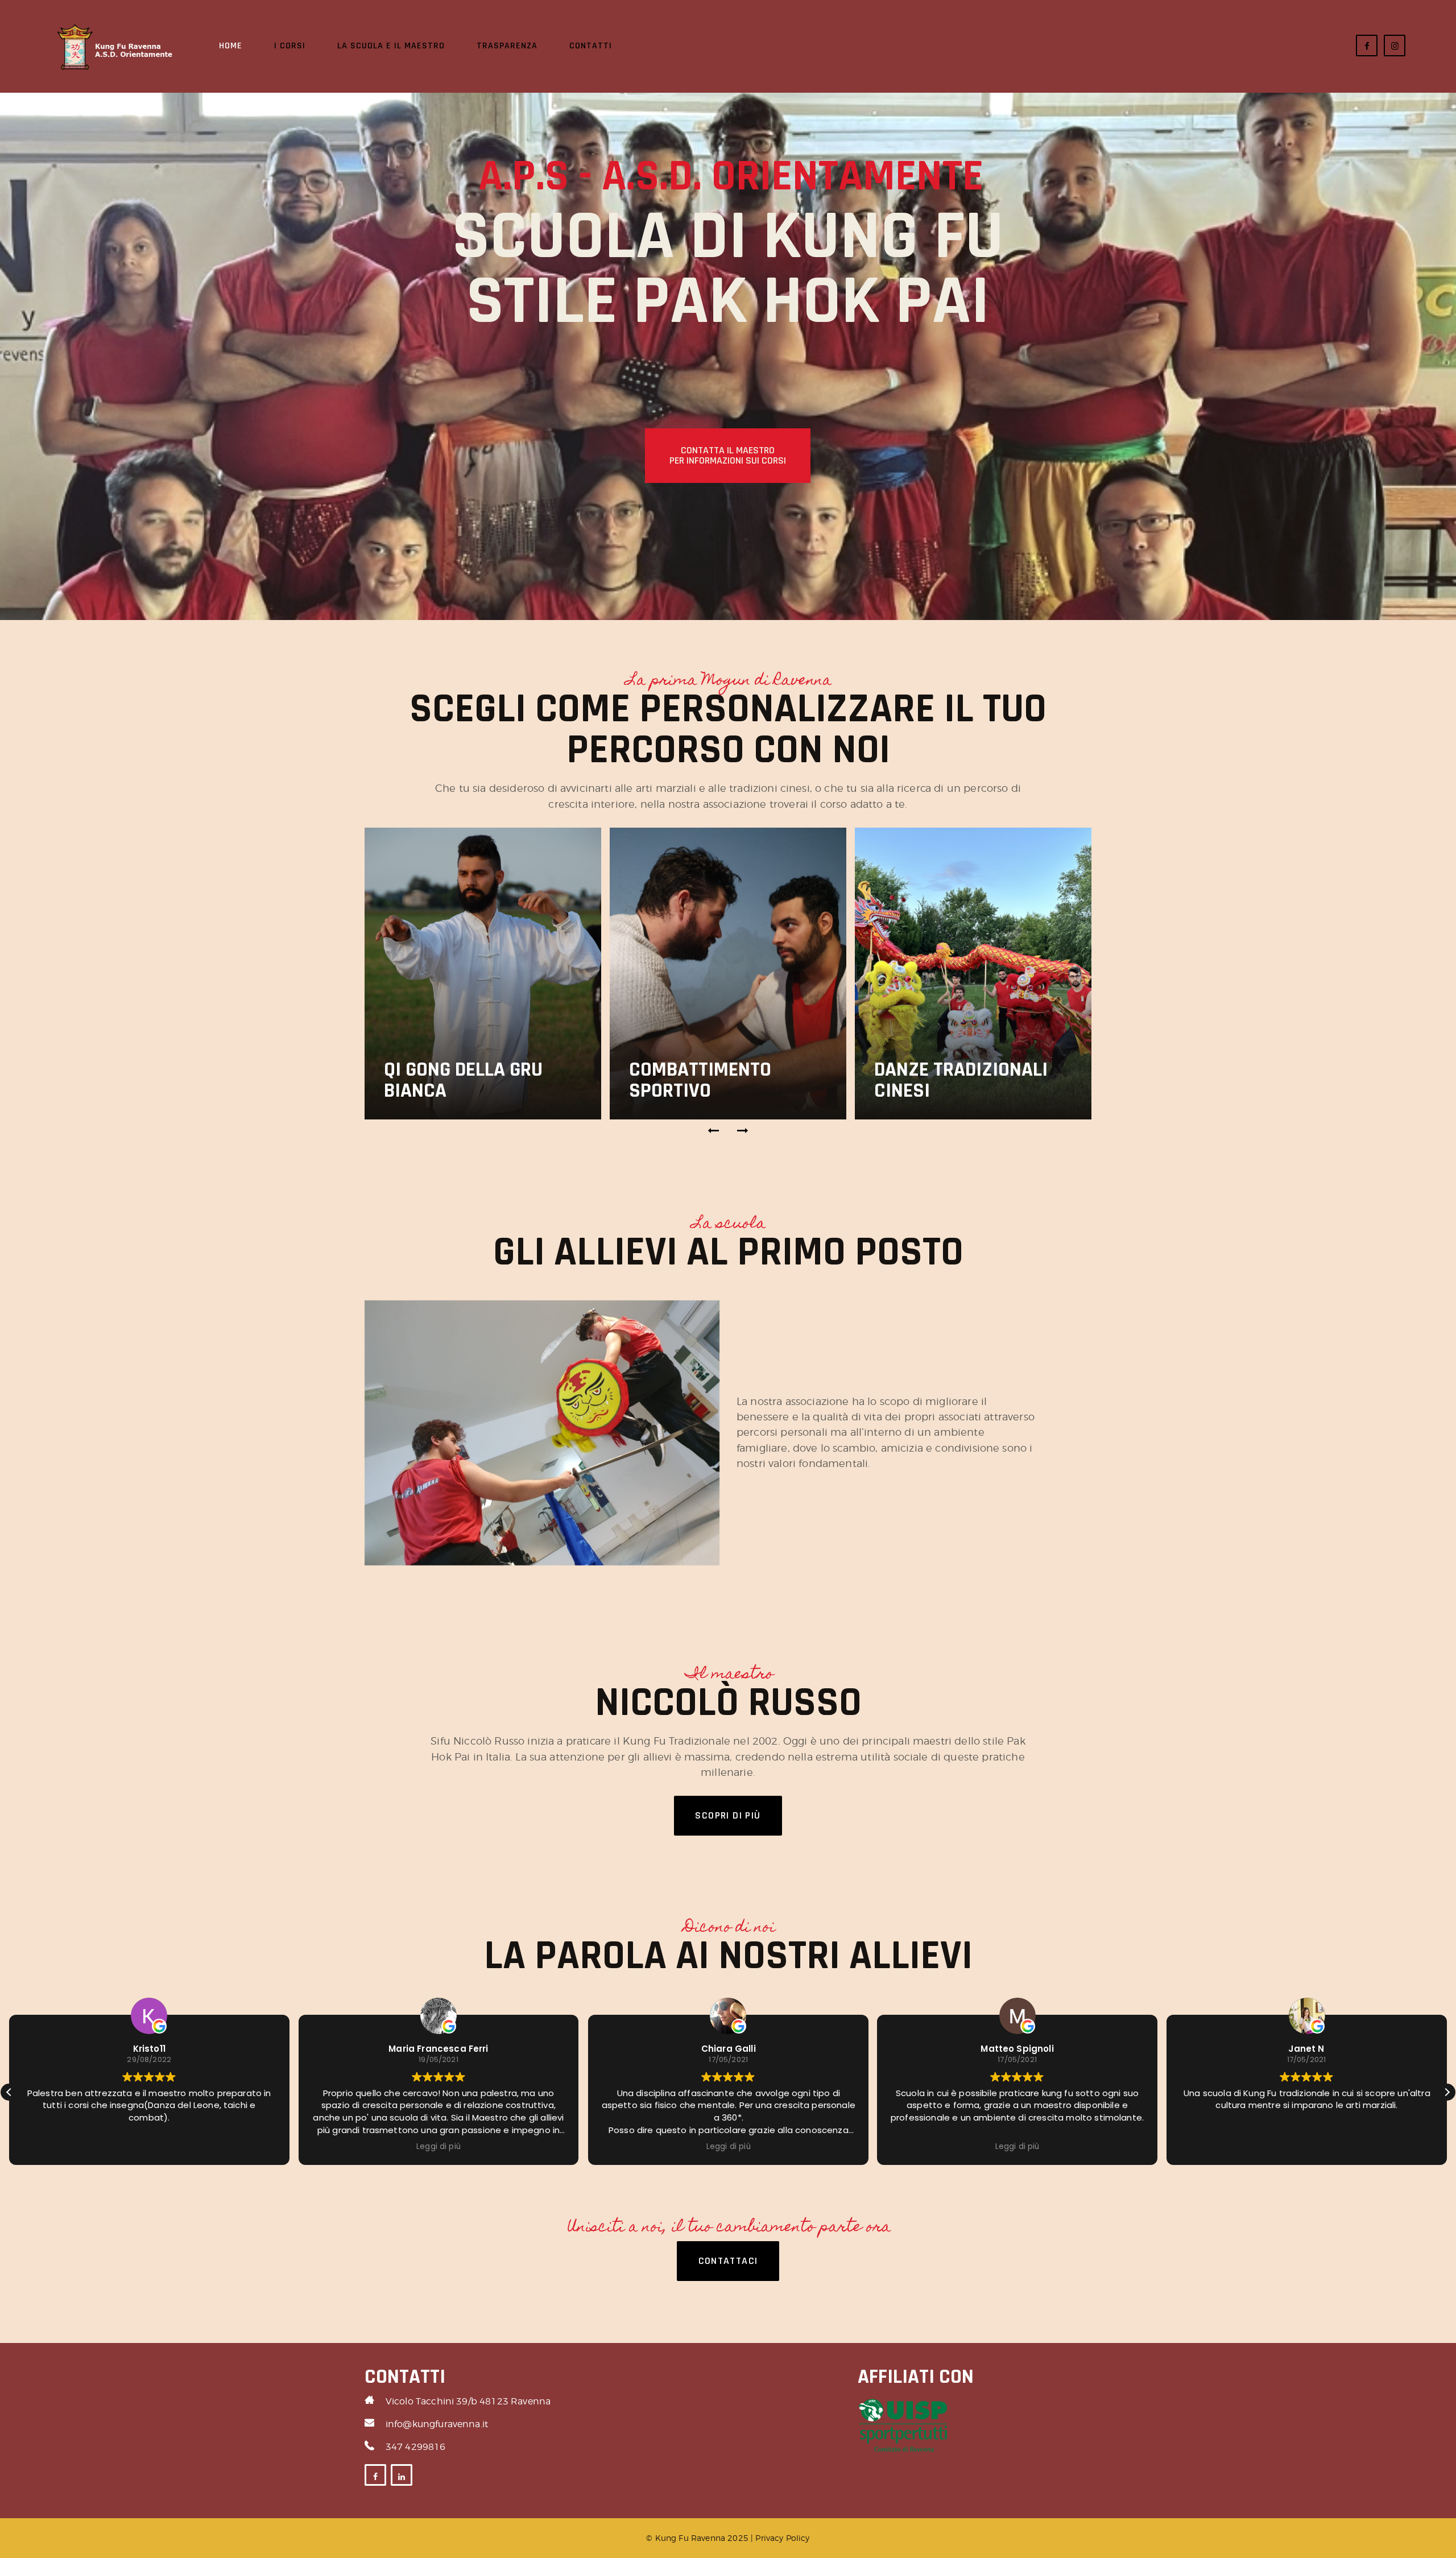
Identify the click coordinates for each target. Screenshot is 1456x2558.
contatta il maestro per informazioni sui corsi (728, 455)
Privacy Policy (782, 2538)
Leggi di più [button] (149, 2147)
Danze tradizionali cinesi (961, 1080)
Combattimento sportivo (700, 1080)
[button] (714, 1131)
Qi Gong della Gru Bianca (463, 1080)
